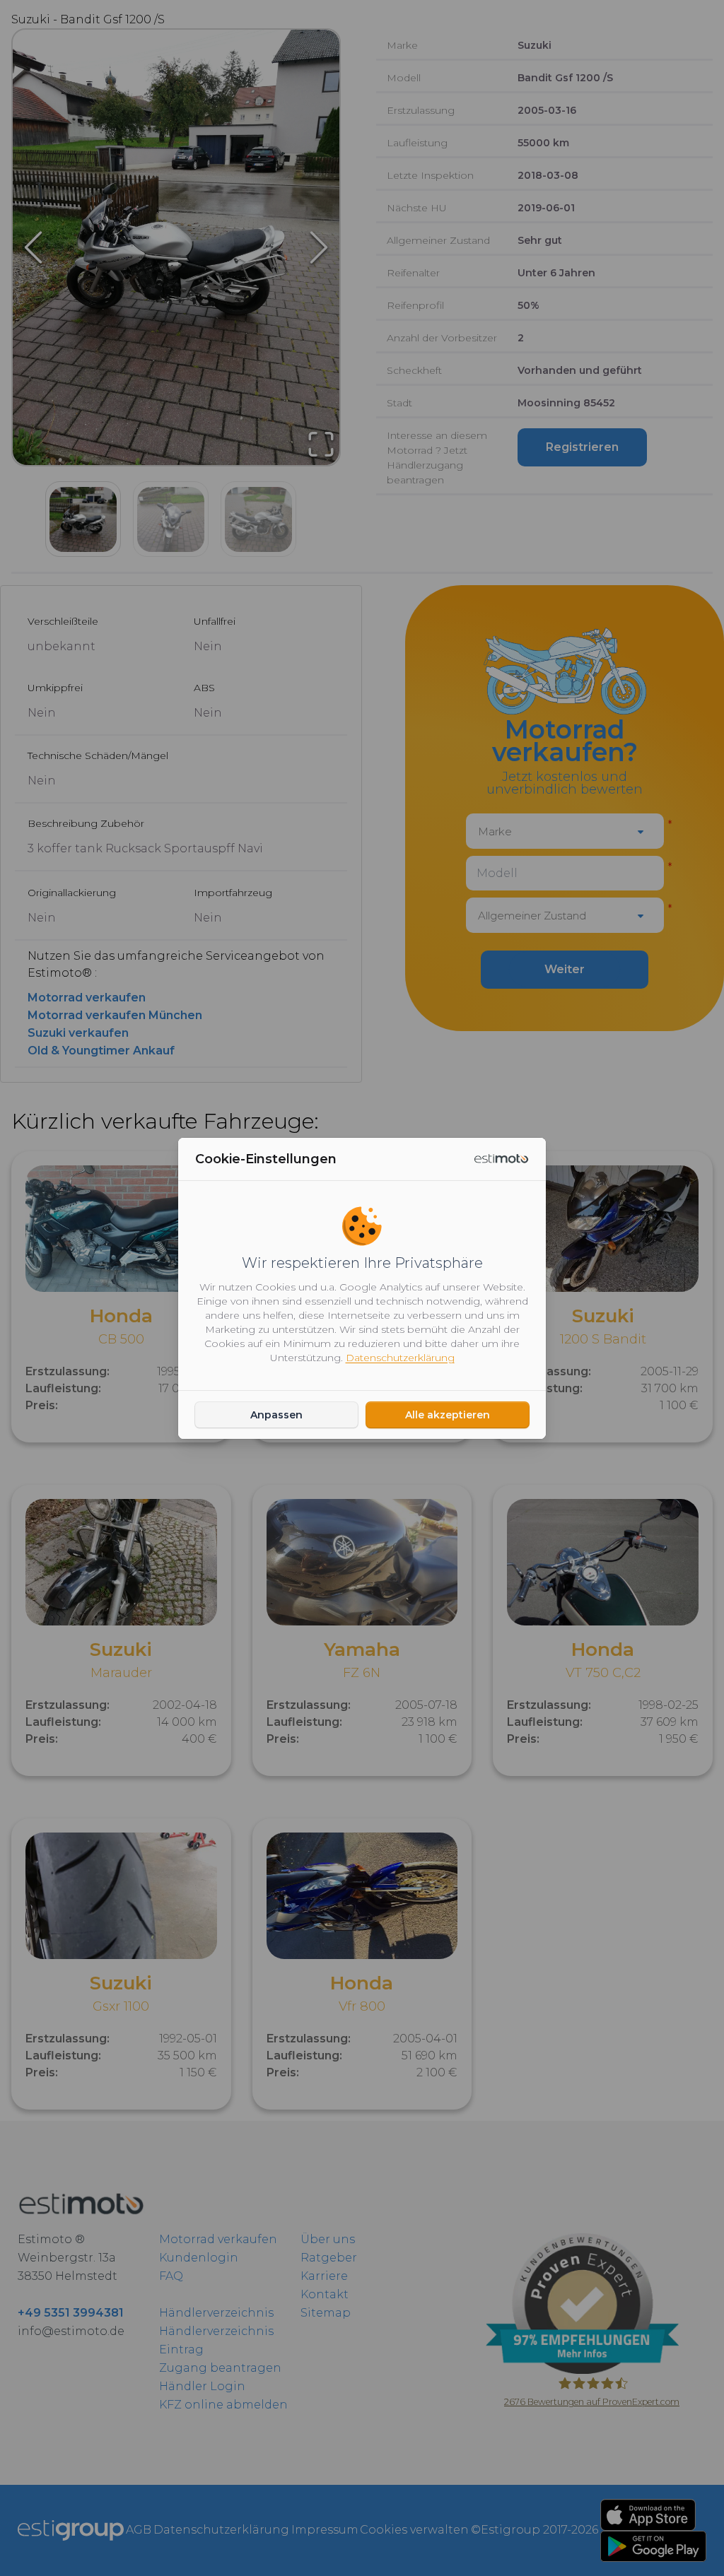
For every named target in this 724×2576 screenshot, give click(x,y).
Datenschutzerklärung (400, 1358)
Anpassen (276, 1415)
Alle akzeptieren (448, 1415)
